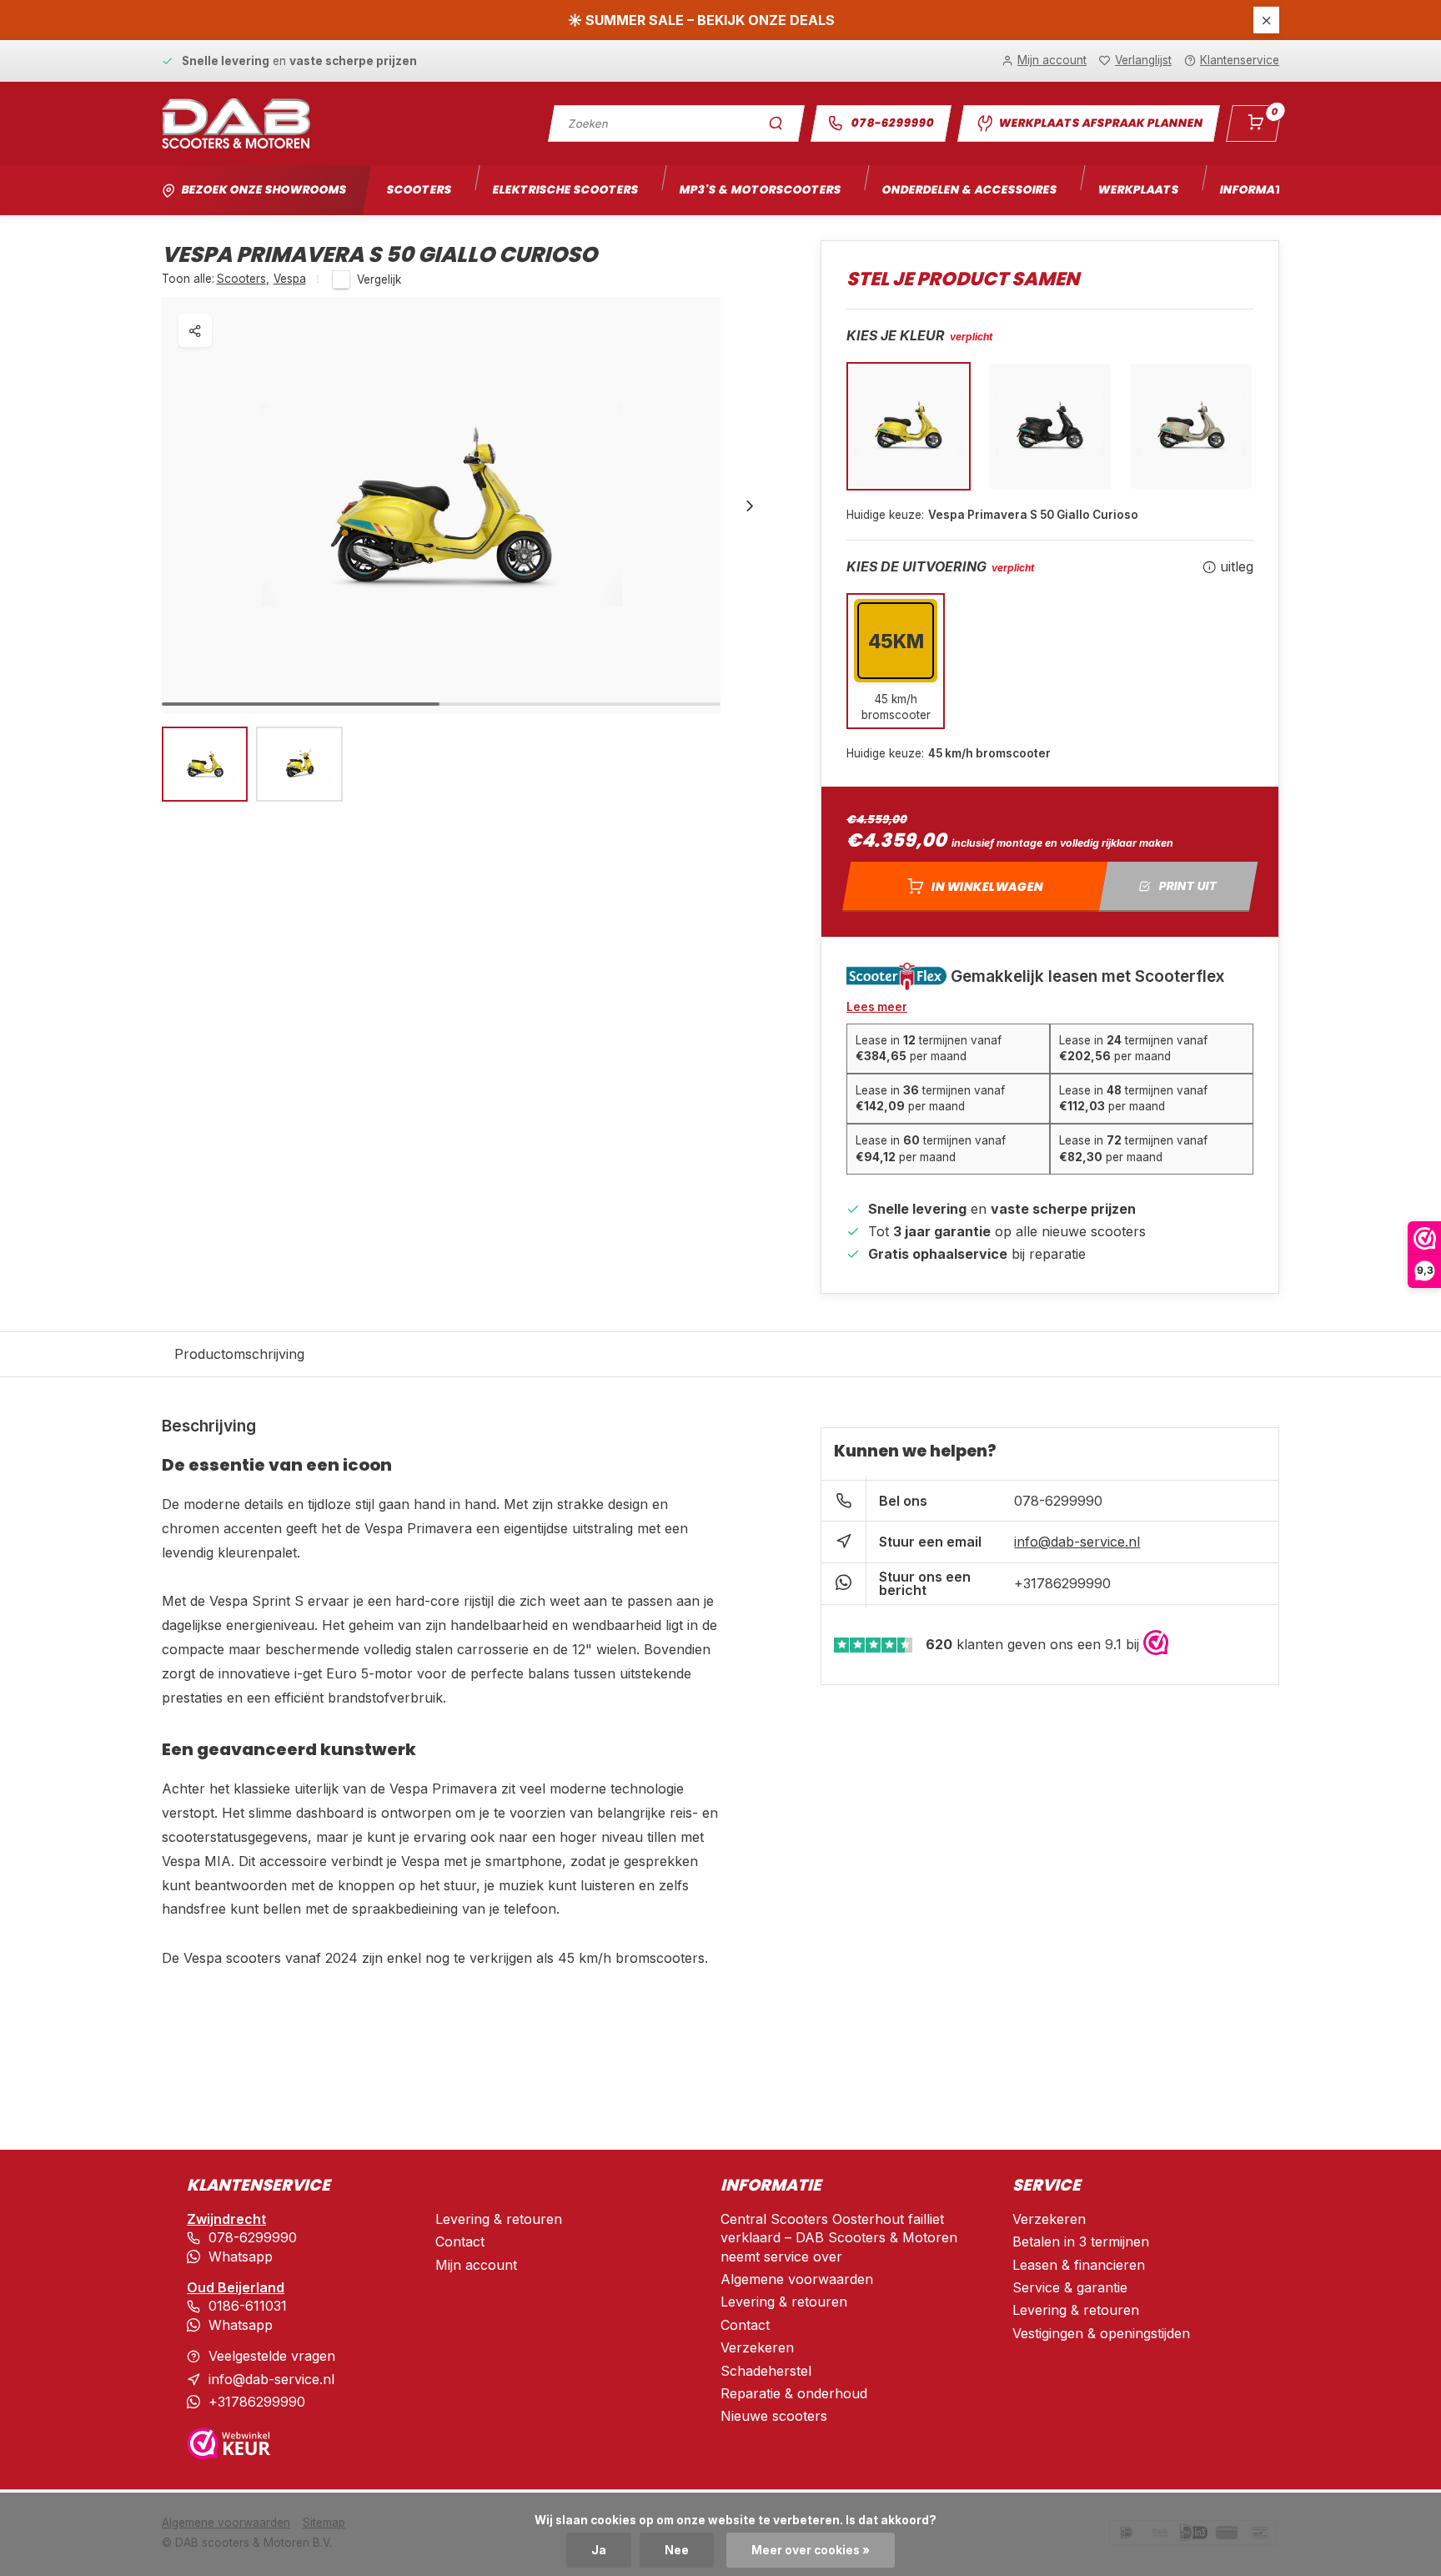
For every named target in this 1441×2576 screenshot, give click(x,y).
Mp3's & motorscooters (760, 190)
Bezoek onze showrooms (264, 190)
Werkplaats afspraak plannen (1101, 123)
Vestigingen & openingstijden (1101, 2333)
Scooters (419, 190)
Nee (677, 2550)
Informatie (1256, 190)
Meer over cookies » (811, 2550)
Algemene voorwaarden (797, 2279)
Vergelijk (379, 279)
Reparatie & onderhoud (794, 2393)
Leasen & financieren (1079, 2265)
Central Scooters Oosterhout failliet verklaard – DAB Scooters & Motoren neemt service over (839, 2238)
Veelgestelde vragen (272, 2356)
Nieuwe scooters (774, 2416)
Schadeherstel (766, 2371)
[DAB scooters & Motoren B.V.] (236, 123)
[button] (750, 506)
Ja (599, 2550)
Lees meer (877, 1007)
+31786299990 (1062, 1583)
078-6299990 (893, 123)
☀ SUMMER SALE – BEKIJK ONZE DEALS (701, 20)
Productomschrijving (239, 1354)
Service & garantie (1070, 2287)
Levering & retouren (499, 2219)
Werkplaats (1138, 190)
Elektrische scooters (565, 190)
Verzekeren (757, 2347)
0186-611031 (248, 2306)
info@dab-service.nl (1077, 1542)
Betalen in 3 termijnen (1081, 2241)
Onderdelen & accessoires (969, 190)
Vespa (290, 279)
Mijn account (476, 2265)
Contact (460, 2241)
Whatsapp (241, 2257)
